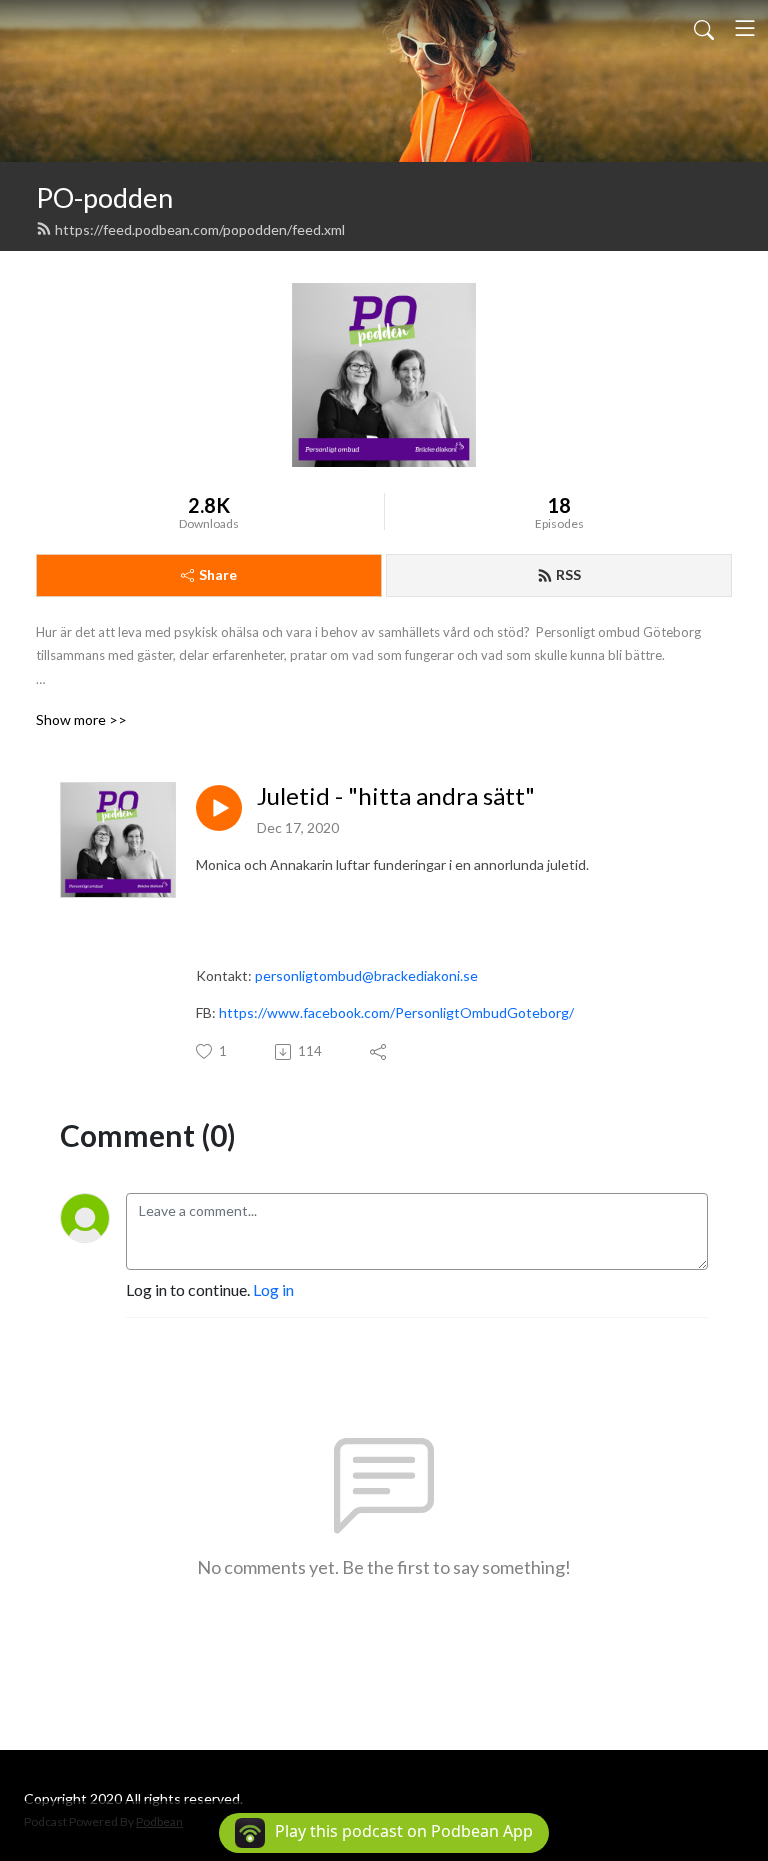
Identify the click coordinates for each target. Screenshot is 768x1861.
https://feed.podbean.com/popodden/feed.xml (200, 229)
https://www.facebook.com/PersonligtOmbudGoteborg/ (396, 1012)
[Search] (704, 28)
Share (218, 574)
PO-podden (104, 197)
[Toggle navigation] (745, 28)
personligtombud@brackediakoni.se (366, 975)
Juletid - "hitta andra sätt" (396, 796)
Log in (273, 1289)
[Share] (379, 1052)
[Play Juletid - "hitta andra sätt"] (219, 808)
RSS (568, 574)
